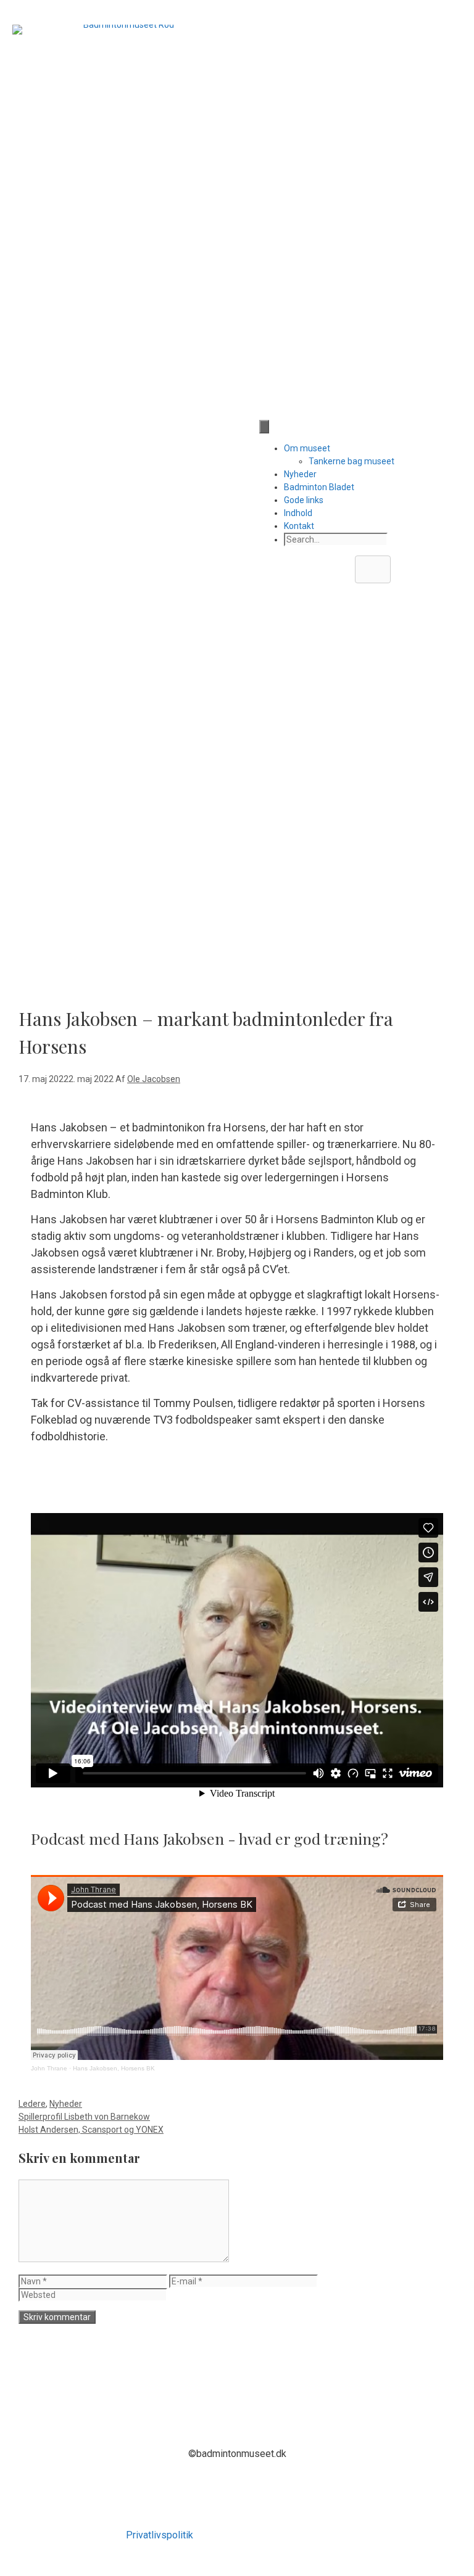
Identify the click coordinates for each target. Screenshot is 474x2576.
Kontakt (299, 526)
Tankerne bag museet (351, 461)
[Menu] (264, 427)
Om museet (307, 448)
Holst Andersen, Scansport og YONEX (91, 2130)
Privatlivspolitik (160, 2535)
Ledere (32, 2104)
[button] (373, 569)
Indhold (298, 513)
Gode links (304, 500)
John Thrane (49, 2068)
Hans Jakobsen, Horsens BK (114, 2068)
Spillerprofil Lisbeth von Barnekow (84, 2117)
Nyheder (300, 474)
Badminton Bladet (319, 487)
